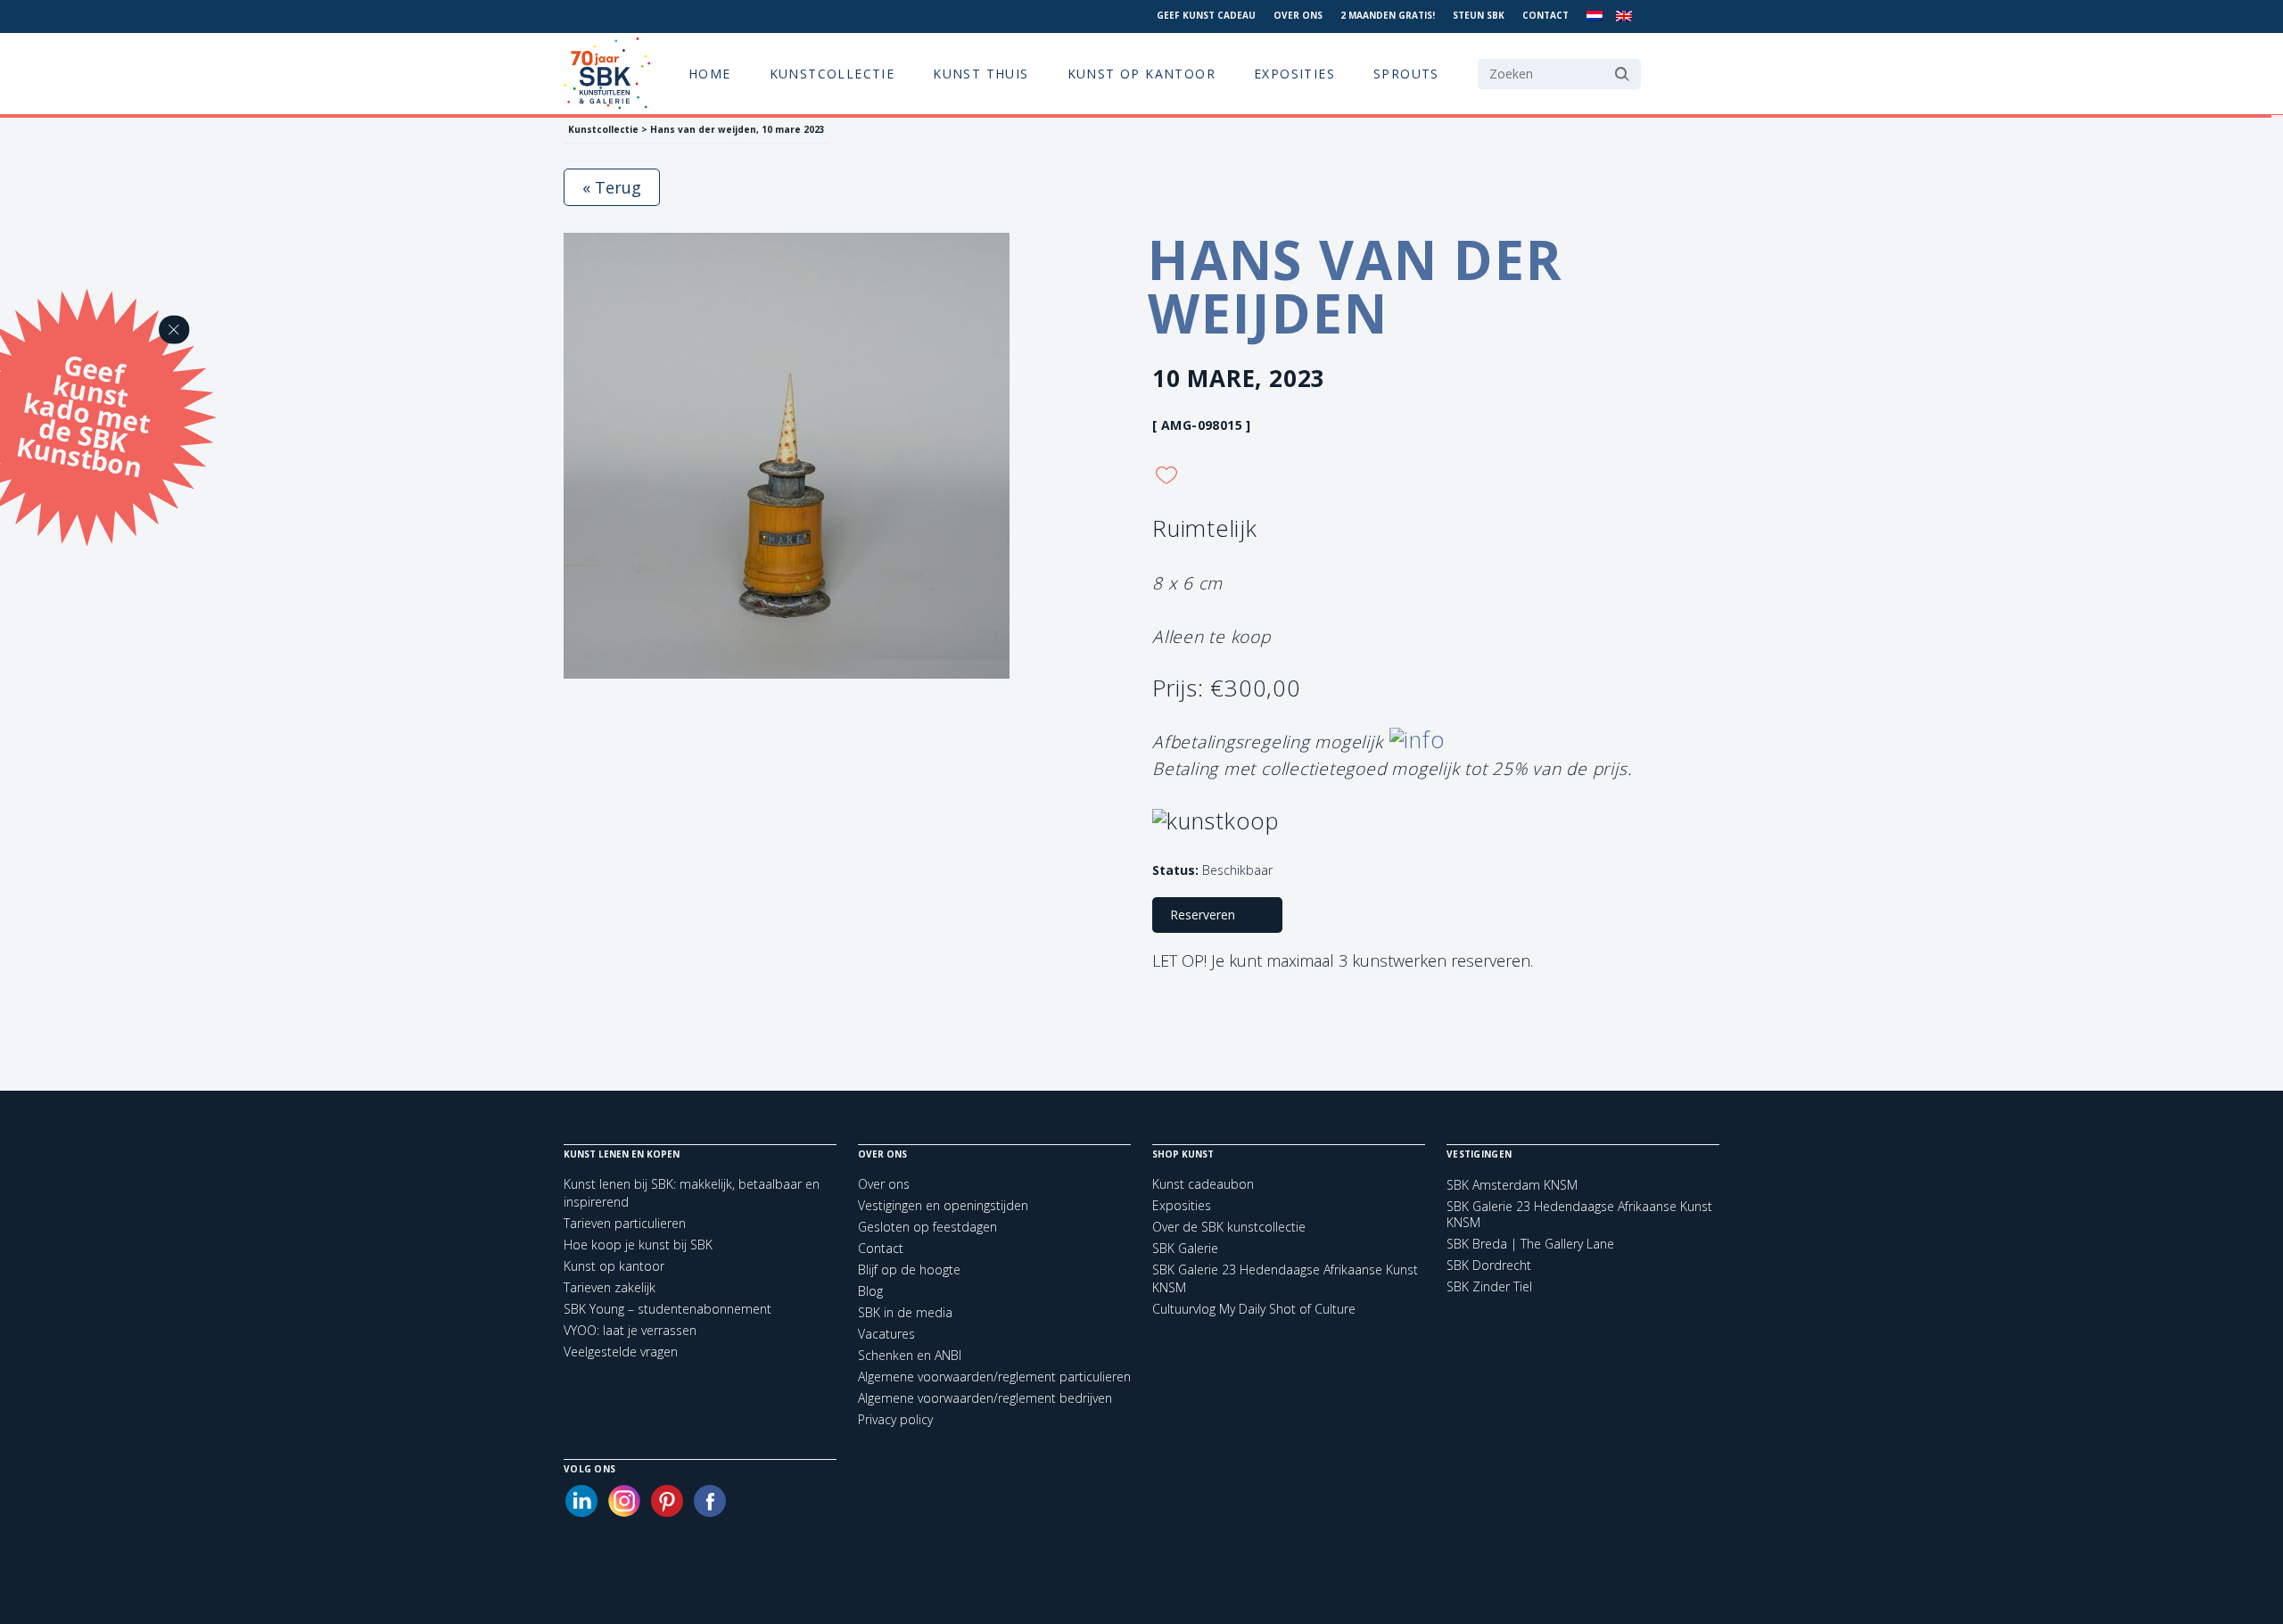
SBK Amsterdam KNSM (1512, 1185)
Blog (870, 1291)
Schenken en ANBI (910, 1355)
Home (710, 74)
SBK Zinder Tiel (1489, 1287)
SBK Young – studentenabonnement (668, 1309)
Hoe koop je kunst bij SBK (638, 1245)
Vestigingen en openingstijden (943, 1205)
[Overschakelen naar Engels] (1624, 16)
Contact (1545, 15)
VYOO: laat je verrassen (630, 1330)
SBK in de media (905, 1312)
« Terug (612, 187)
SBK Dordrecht (1489, 1265)
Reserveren (1203, 915)
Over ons (1298, 15)
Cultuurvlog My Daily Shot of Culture (1254, 1309)
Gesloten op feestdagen (927, 1227)
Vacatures (886, 1334)
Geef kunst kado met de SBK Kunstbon (83, 412)
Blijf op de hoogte (909, 1270)
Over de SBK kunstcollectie (1229, 1227)
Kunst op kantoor (1141, 74)
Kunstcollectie (832, 74)
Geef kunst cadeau (1206, 15)
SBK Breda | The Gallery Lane (1530, 1244)
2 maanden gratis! (1388, 15)
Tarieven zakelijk (610, 1287)
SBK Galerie (1185, 1248)
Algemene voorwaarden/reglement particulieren (994, 1377)
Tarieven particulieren (625, 1223)
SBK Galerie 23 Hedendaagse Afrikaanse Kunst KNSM (1579, 1215)
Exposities (1294, 74)
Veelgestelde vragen (621, 1352)
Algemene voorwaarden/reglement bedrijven (985, 1398)
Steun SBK (1479, 15)
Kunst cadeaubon (1203, 1184)
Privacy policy (895, 1419)
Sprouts (1406, 74)
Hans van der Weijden (1356, 286)
